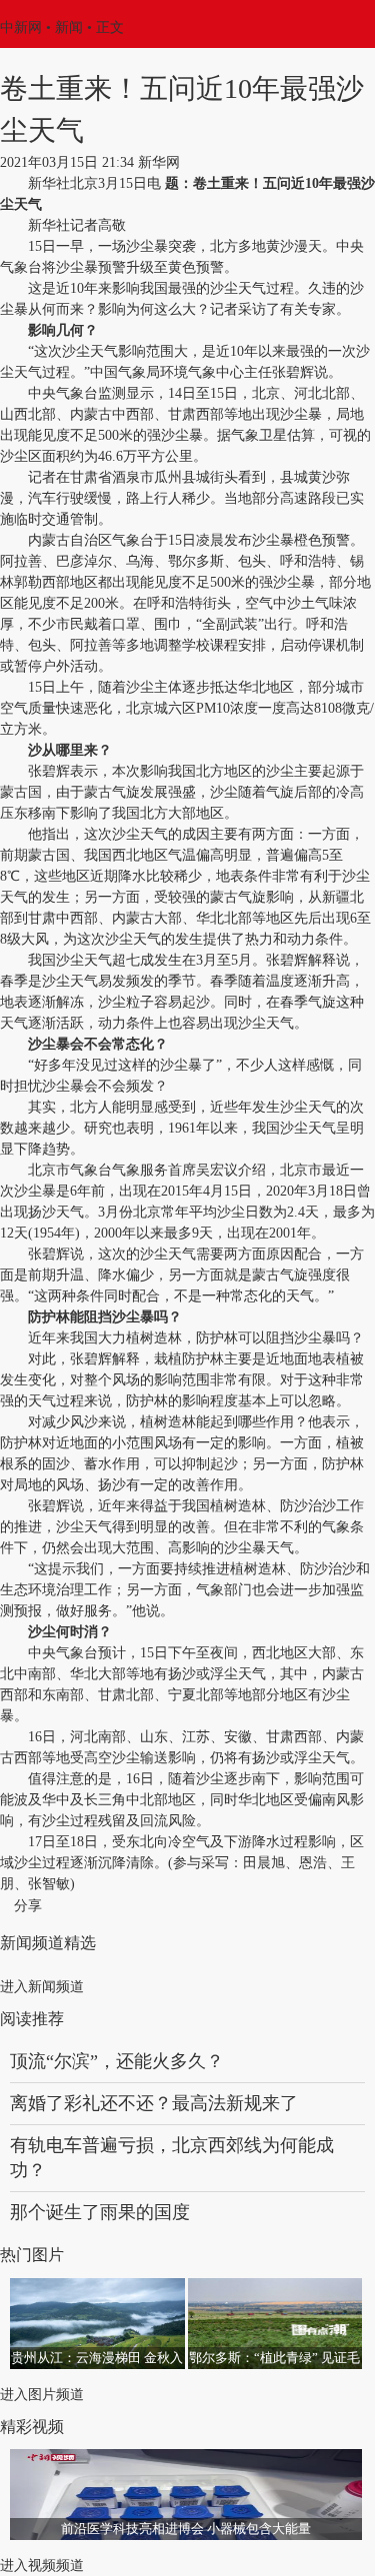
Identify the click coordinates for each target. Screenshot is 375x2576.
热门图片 (32, 2255)
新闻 (69, 27)
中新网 (21, 27)
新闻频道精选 (48, 1943)
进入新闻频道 (42, 1987)
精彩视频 (32, 2427)
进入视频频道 (42, 2566)
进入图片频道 (42, 2395)
